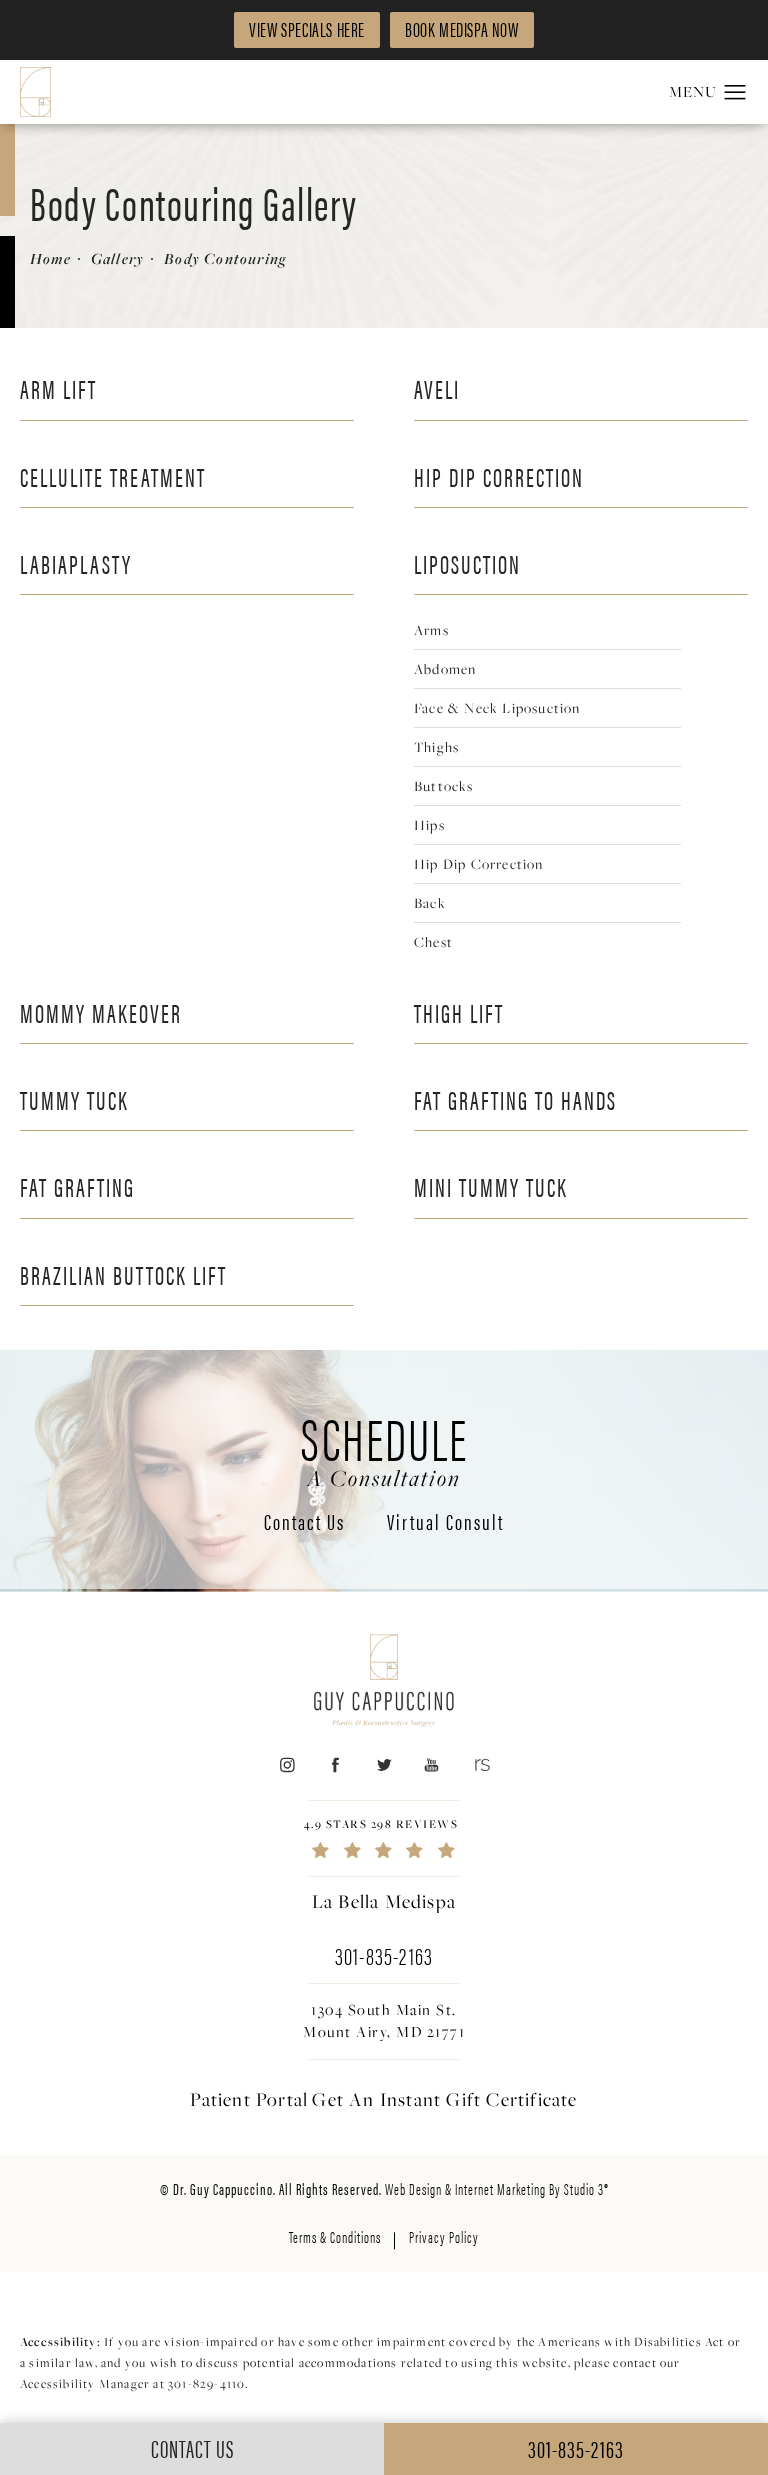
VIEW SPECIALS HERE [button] (307, 28)
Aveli (437, 388)
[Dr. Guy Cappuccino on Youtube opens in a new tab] (432, 1765)
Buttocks (444, 785)
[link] (384, 1838)
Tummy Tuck (74, 1099)
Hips (429, 824)
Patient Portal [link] (249, 2100)
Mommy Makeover (101, 1012)
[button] (735, 93)
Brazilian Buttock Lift (123, 1274)
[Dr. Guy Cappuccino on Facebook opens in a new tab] (335, 1765)
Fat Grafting (77, 1186)
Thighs (436, 746)
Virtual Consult (445, 1523)
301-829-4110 (206, 2383)
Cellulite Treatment (113, 476)
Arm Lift (58, 388)
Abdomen (445, 668)
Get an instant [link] (444, 2100)
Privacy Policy (444, 2236)
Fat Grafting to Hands (515, 1099)
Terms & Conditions (335, 2236)
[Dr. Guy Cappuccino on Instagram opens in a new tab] (286, 1765)
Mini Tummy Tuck (491, 1186)
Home (50, 258)
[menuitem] (286, 1765)
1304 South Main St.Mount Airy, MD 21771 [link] (384, 2020)
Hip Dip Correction (499, 476)
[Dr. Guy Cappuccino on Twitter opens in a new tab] (383, 1765)
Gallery (117, 258)
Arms (431, 629)
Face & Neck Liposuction (497, 707)
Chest (433, 941)
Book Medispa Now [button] (462, 28)
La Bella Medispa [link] (384, 1902)
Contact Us (304, 1523)
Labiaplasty (76, 563)
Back (430, 902)
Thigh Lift (459, 1012)
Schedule (384, 1448)
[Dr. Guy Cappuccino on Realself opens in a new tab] (480, 1765)
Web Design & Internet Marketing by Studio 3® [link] (497, 2188)
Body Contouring (225, 258)
